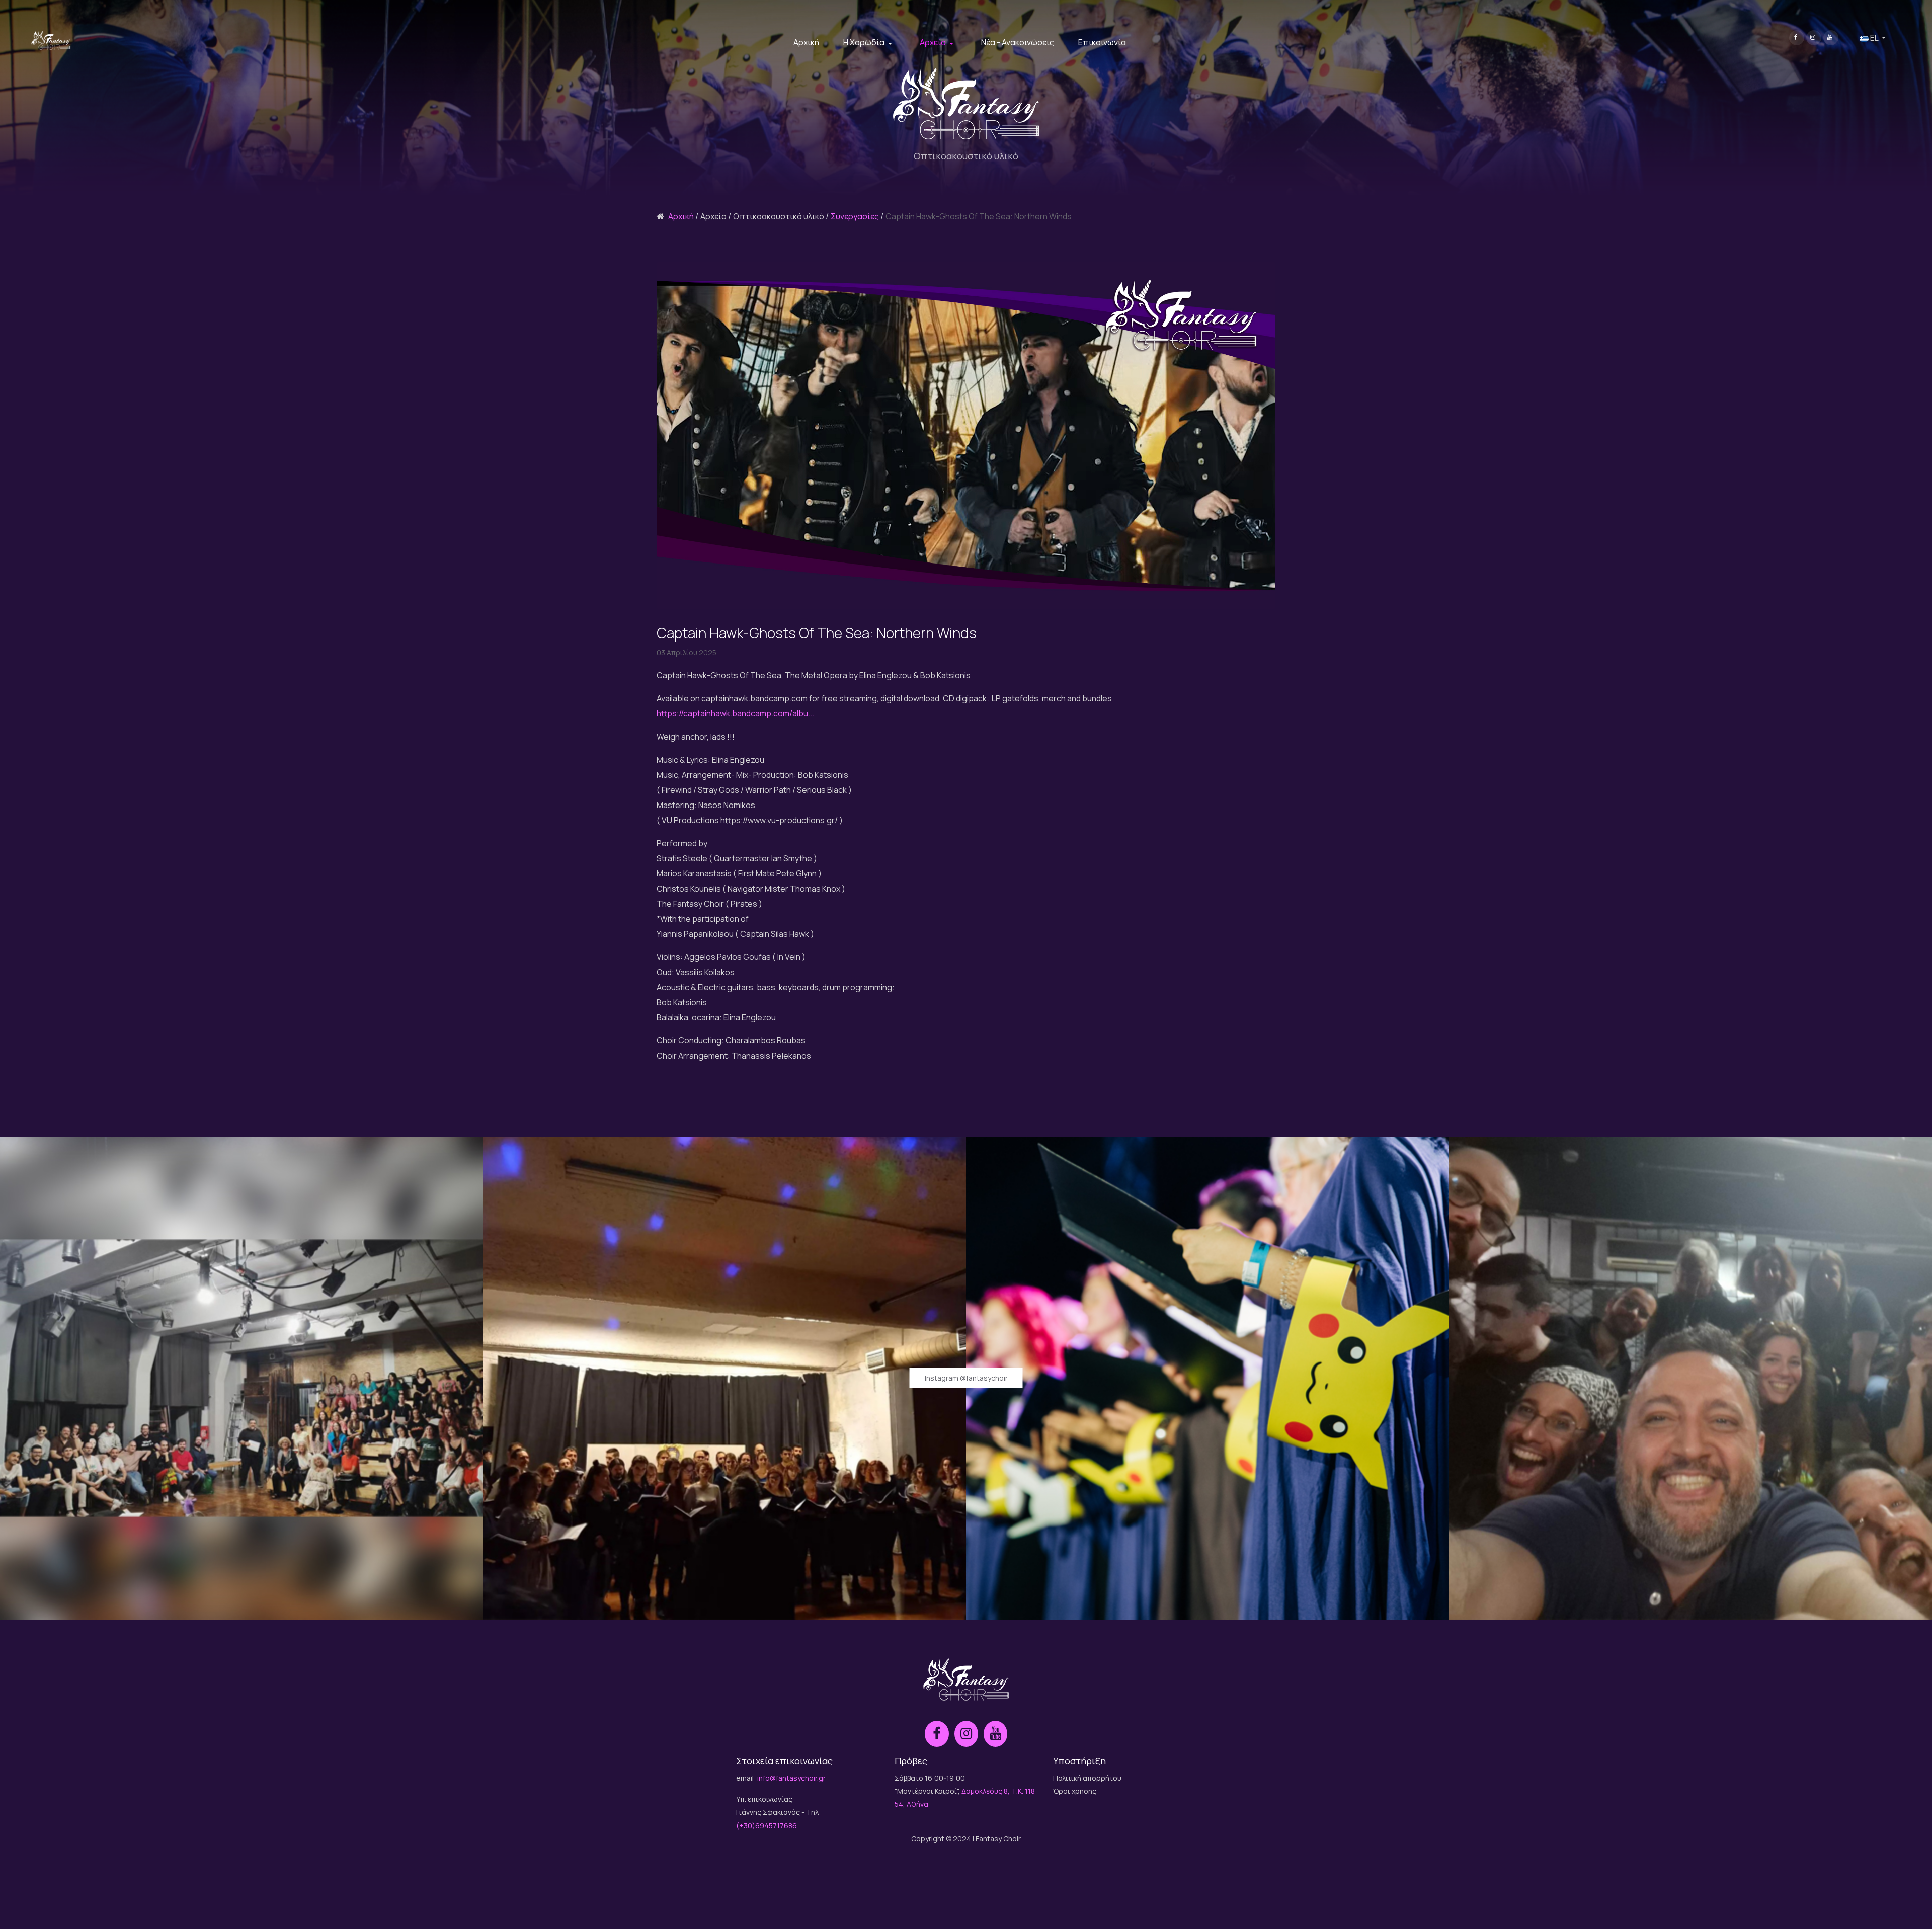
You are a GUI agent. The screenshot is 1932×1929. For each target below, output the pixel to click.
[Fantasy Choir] (51, 40)
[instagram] (1814, 38)
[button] (869, 43)
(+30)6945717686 (767, 1826)
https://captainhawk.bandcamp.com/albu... (735, 713)
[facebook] (1797, 38)
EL (1874, 38)
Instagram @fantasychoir (966, 1378)
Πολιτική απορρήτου (1087, 1778)
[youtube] (1831, 38)
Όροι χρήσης (1075, 1791)
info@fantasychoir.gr (791, 1778)
